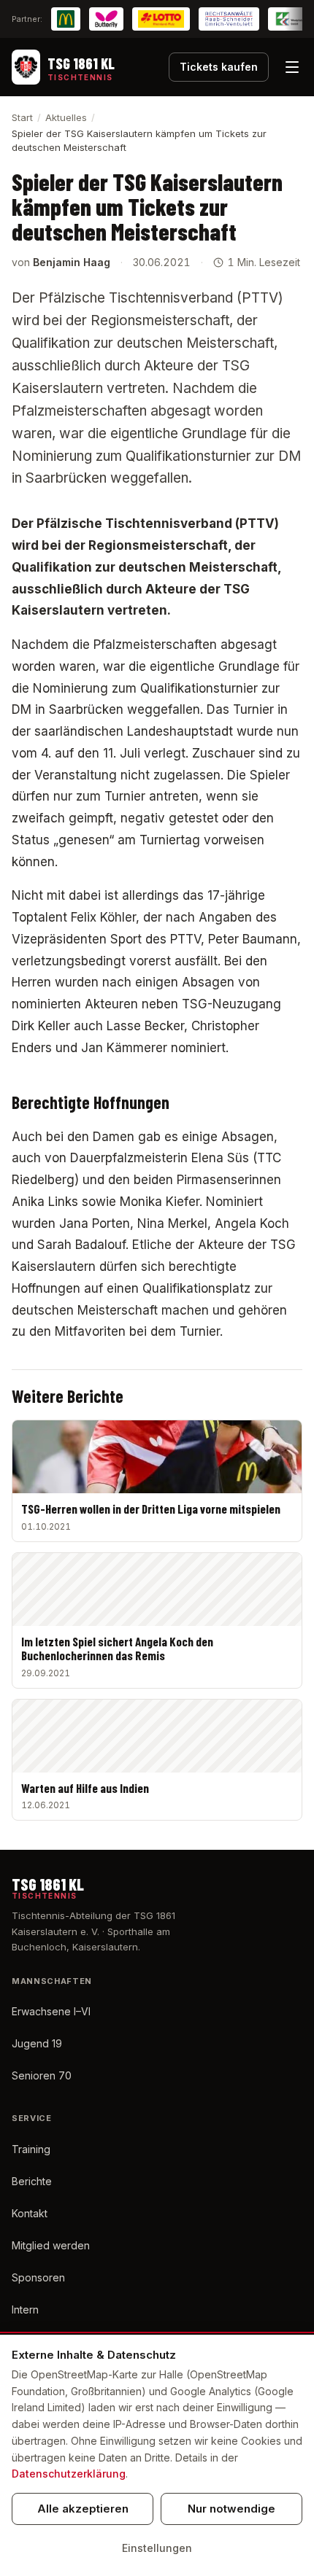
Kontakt (30, 2213)
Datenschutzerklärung (69, 2474)
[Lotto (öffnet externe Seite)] (161, 19)
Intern (25, 2310)
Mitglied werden (51, 2245)
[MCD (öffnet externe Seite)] (66, 19)
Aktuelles (66, 117)
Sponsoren (38, 2277)
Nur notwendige (231, 2509)
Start (22, 117)
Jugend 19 (37, 2043)
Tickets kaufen (219, 67)
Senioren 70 (42, 2075)
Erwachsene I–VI (51, 2011)
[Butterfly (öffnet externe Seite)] (106, 19)
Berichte (32, 2181)
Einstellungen (157, 2548)
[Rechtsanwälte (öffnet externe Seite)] (229, 19)
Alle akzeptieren (83, 2509)
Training (31, 2149)
